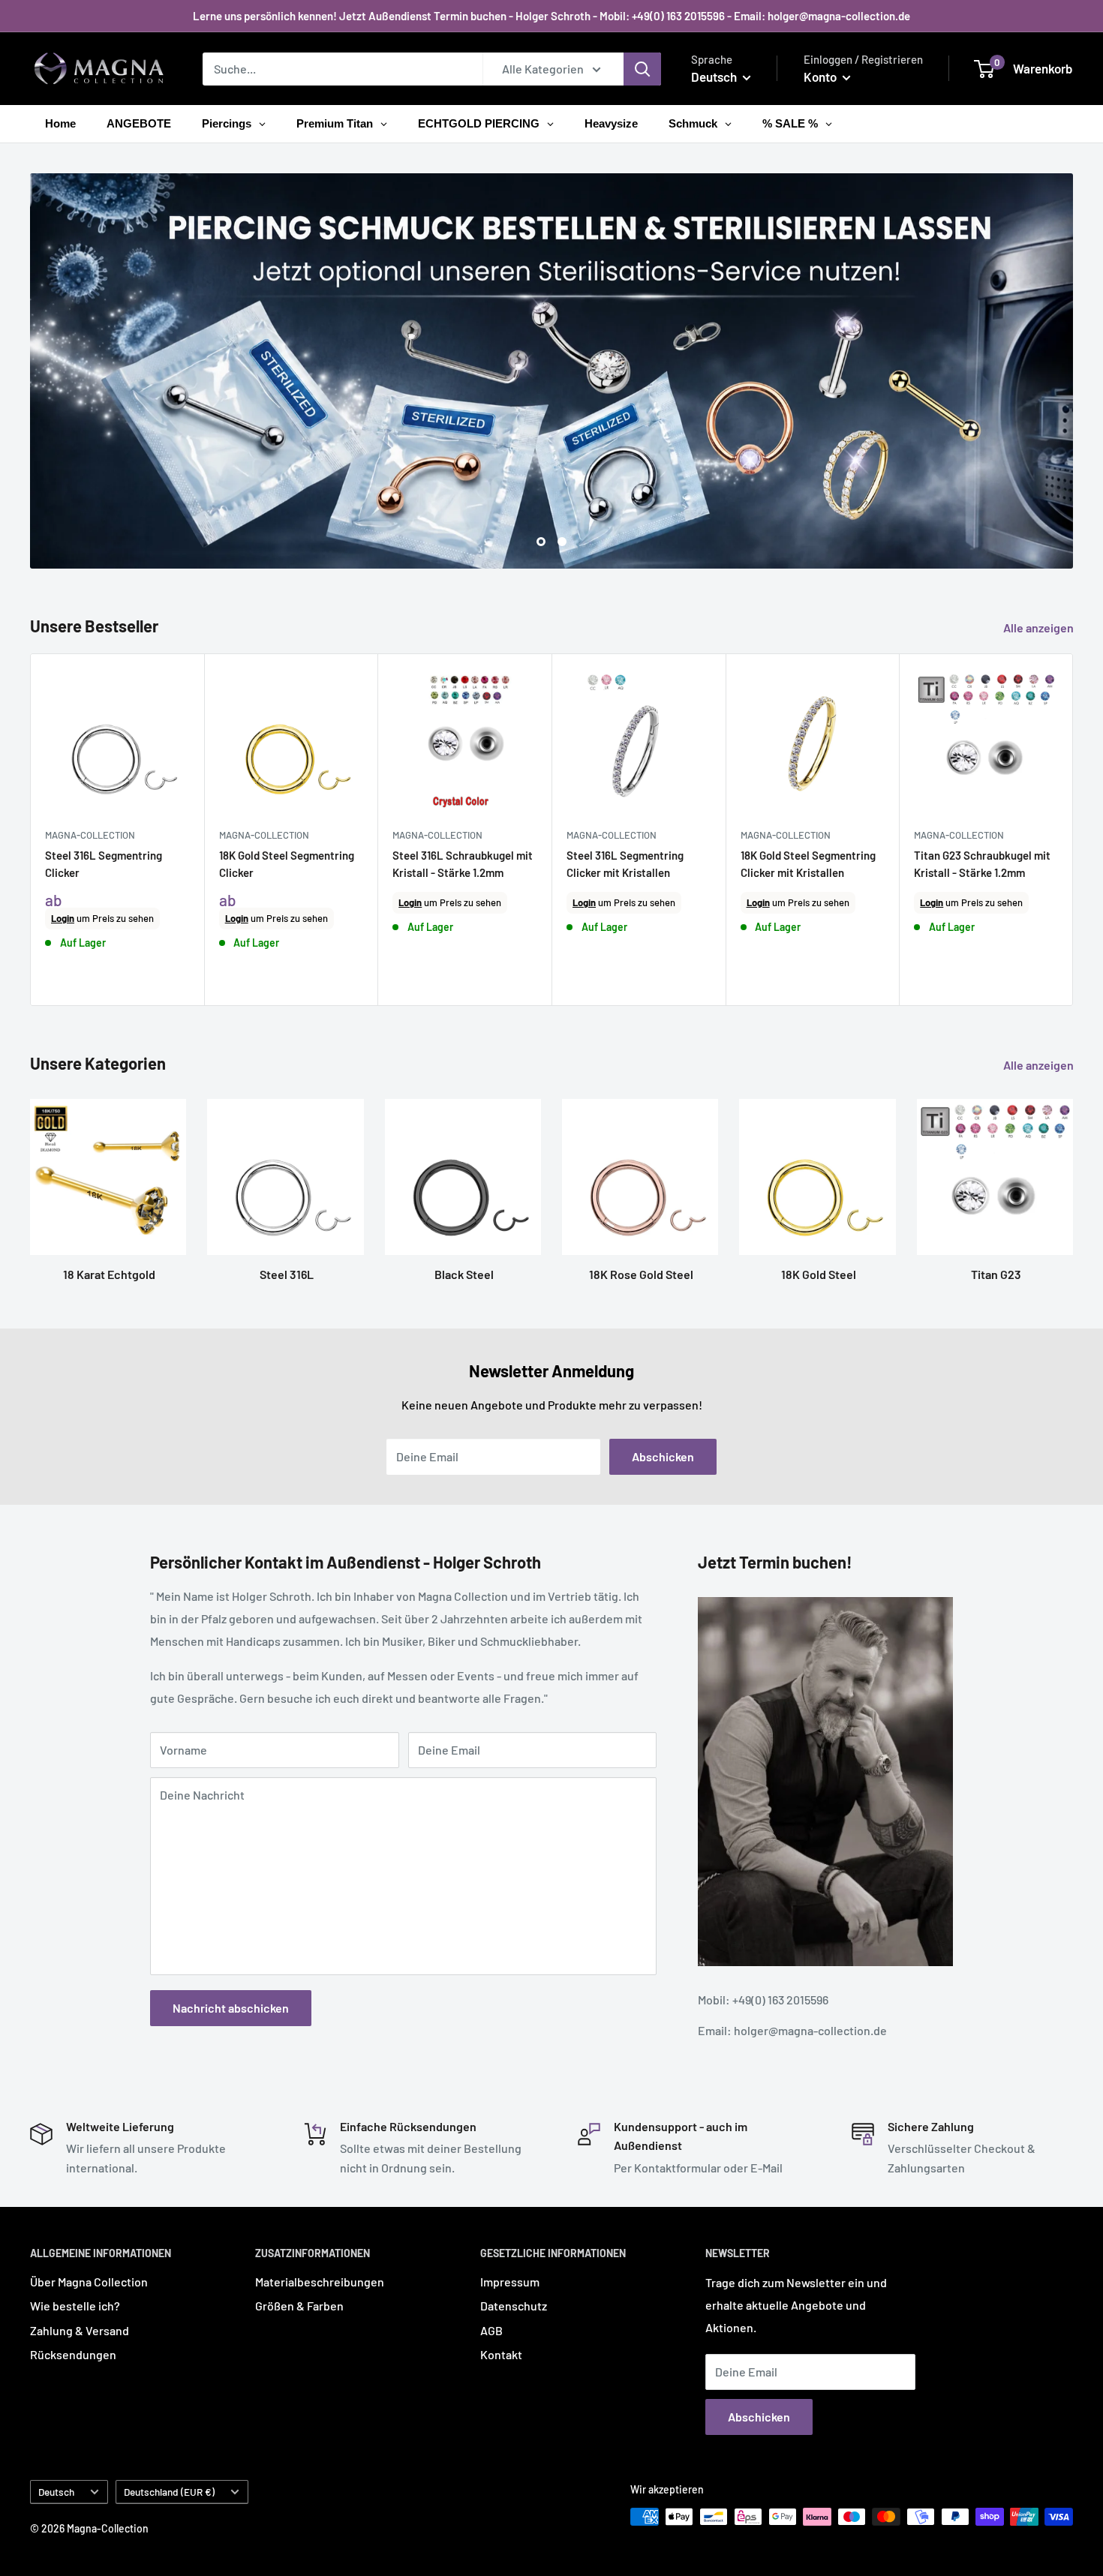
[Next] (1073, 830)
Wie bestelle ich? (75, 2306)
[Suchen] (642, 69)
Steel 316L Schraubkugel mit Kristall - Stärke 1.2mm (463, 864)
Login (63, 918)
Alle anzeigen (1040, 627)
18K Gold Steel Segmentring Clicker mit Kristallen (808, 864)
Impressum (510, 2282)
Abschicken (663, 1456)
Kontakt (501, 2354)
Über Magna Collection (89, 2282)
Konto (821, 77)
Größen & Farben (299, 2306)
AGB (491, 2330)
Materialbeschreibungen (320, 2282)
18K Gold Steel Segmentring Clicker (287, 864)
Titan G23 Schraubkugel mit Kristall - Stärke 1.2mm (982, 864)
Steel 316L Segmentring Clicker (104, 864)
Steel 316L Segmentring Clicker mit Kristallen (625, 864)
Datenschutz (514, 2306)
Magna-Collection (90, 835)
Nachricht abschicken (231, 2007)
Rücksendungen (73, 2354)
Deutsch (56, 2492)
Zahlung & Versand (80, 2330)
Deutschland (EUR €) (169, 2492)
